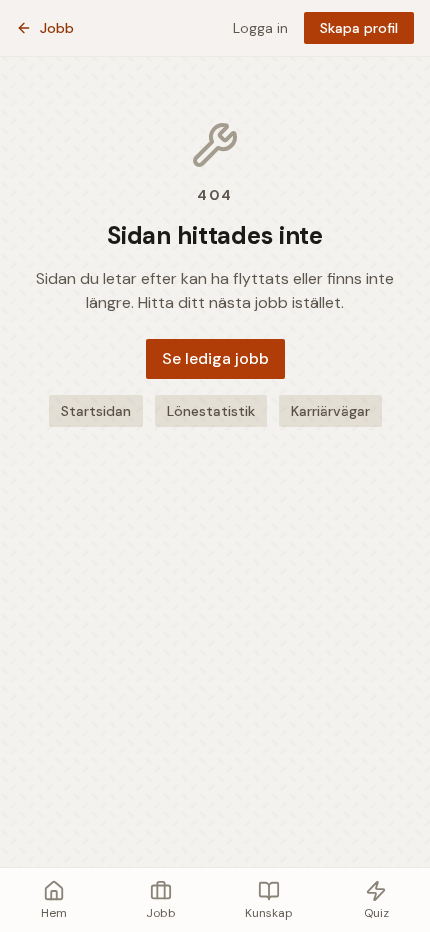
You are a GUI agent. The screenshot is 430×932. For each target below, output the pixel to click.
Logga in (260, 28)
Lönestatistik (211, 411)
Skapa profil (359, 28)
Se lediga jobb (215, 358)
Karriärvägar (330, 411)
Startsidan (96, 411)
